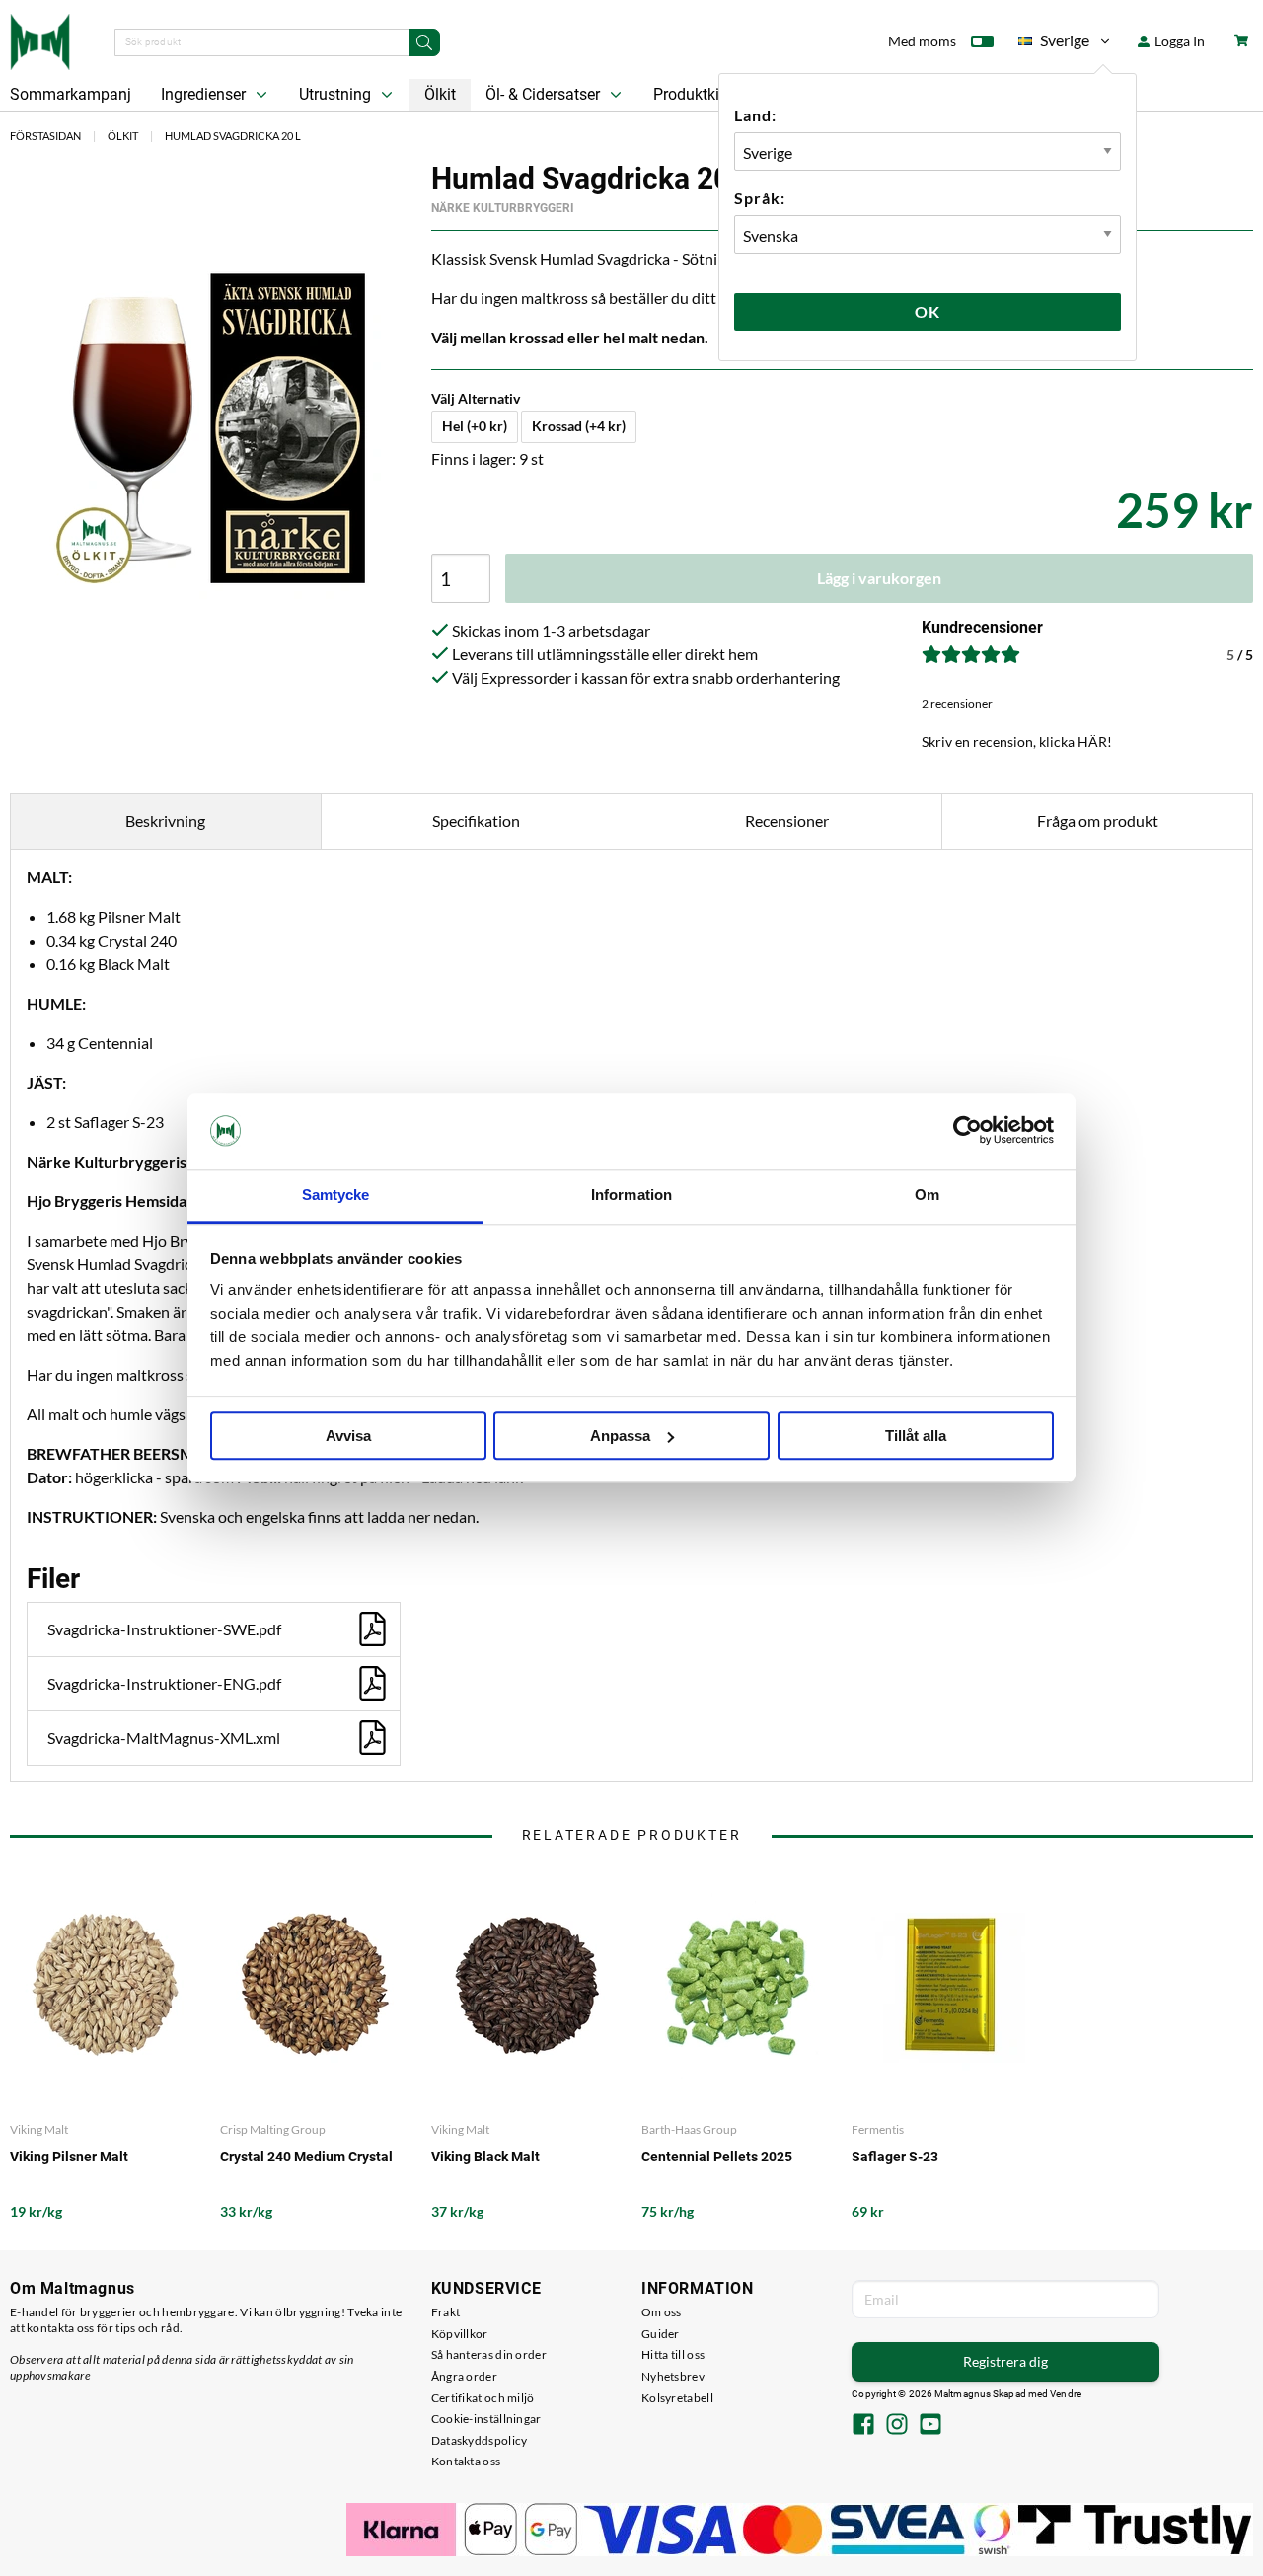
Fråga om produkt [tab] (1098, 821)
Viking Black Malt (485, 2157)
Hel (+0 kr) (475, 426)
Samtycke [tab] (336, 1195)
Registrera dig (1005, 2361)
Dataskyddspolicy (480, 2440)
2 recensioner (957, 703)
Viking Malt (39, 2129)
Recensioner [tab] (787, 821)
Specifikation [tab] (476, 821)
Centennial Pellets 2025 (717, 2157)
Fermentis (878, 2129)
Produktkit (691, 94)
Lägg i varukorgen (879, 578)
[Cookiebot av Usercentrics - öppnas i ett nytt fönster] (967, 1131)
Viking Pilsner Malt (69, 2157)
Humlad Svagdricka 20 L (233, 136)
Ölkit (440, 94)
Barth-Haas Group (689, 2129)
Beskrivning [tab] (165, 821)
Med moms (922, 41)
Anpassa (620, 1436)
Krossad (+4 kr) (579, 426)
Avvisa (348, 1436)
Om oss (662, 2312)
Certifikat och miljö (483, 2398)
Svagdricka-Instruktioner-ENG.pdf (164, 1683)
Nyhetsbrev (673, 2376)
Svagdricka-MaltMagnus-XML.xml (164, 1738)
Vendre (1066, 2394)
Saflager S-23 (895, 2157)
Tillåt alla (916, 1436)
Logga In (1178, 41)
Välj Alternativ (476, 398)
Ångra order (464, 2376)
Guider (661, 2334)
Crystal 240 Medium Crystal (306, 2157)
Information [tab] (631, 1195)
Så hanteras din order (489, 2354)
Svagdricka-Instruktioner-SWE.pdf (164, 1629)
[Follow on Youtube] (930, 2426)
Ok (928, 311)
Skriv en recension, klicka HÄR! (1017, 742)
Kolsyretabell (677, 2398)
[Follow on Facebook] (863, 2426)
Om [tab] (927, 1195)
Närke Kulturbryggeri (503, 208)
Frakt (446, 2312)
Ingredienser (205, 94)
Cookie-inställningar (486, 2419)
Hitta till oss (673, 2354)
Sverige (1054, 44)
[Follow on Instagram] (897, 2426)
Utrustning (337, 94)
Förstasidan (45, 136)
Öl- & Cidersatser (545, 94)
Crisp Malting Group (273, 2129)
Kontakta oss (466, 2461)
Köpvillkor (460, 2334)
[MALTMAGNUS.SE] (40, 39)
